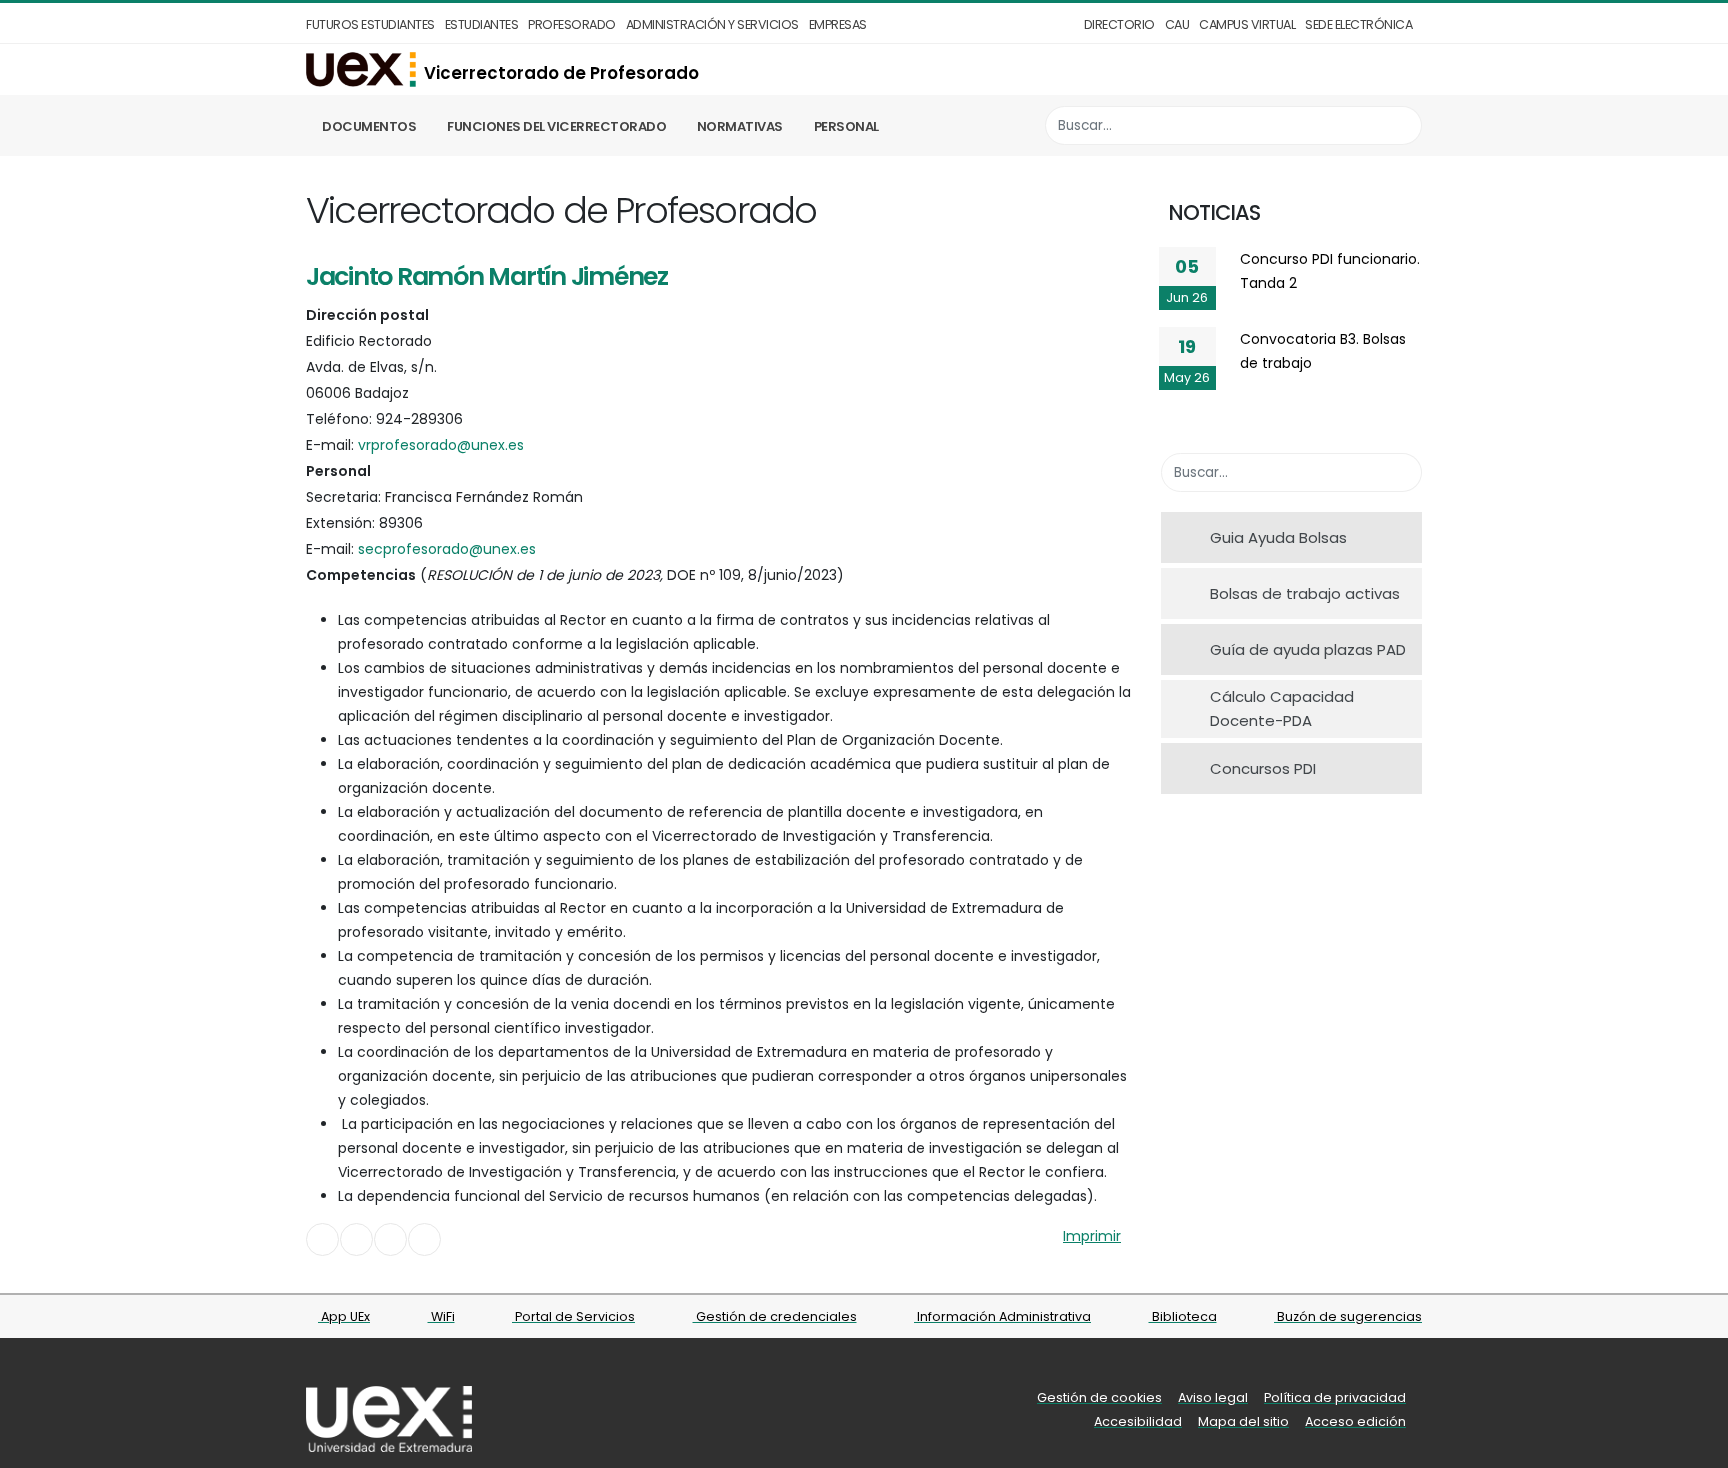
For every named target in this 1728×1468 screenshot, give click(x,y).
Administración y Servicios (712, 24)
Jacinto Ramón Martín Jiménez (487, 276)
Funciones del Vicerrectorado (556, 126)
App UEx (344, 1316)
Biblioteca (1183, 1316)
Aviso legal (1213, 1397)
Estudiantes (482, 24)
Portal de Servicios (573, 1316)
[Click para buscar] (1401, 125)
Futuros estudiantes (370, 24)
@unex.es (441, 445)
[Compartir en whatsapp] (424, 1239)
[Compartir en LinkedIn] (390, 1239)
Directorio (1119, 24)
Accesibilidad (1138, 1421)
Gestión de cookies (1099, 1397)
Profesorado (572, 24)
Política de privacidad (1335, 1397)
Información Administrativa (1002, 1316)
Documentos (369, 126)
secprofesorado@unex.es (447, 549)
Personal (846, 126)
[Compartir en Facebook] (322, 1239)
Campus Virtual (1247, 24)
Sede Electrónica (1358, 24)
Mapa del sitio (1243, 1421)
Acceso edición (1355, 1421)
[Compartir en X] (356, 1239)
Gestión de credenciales (775, 1316)
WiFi (441, 1316)
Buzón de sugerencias (1348, 1316)
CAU (1177, 24)
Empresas (838, 24)
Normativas (740, 126)
